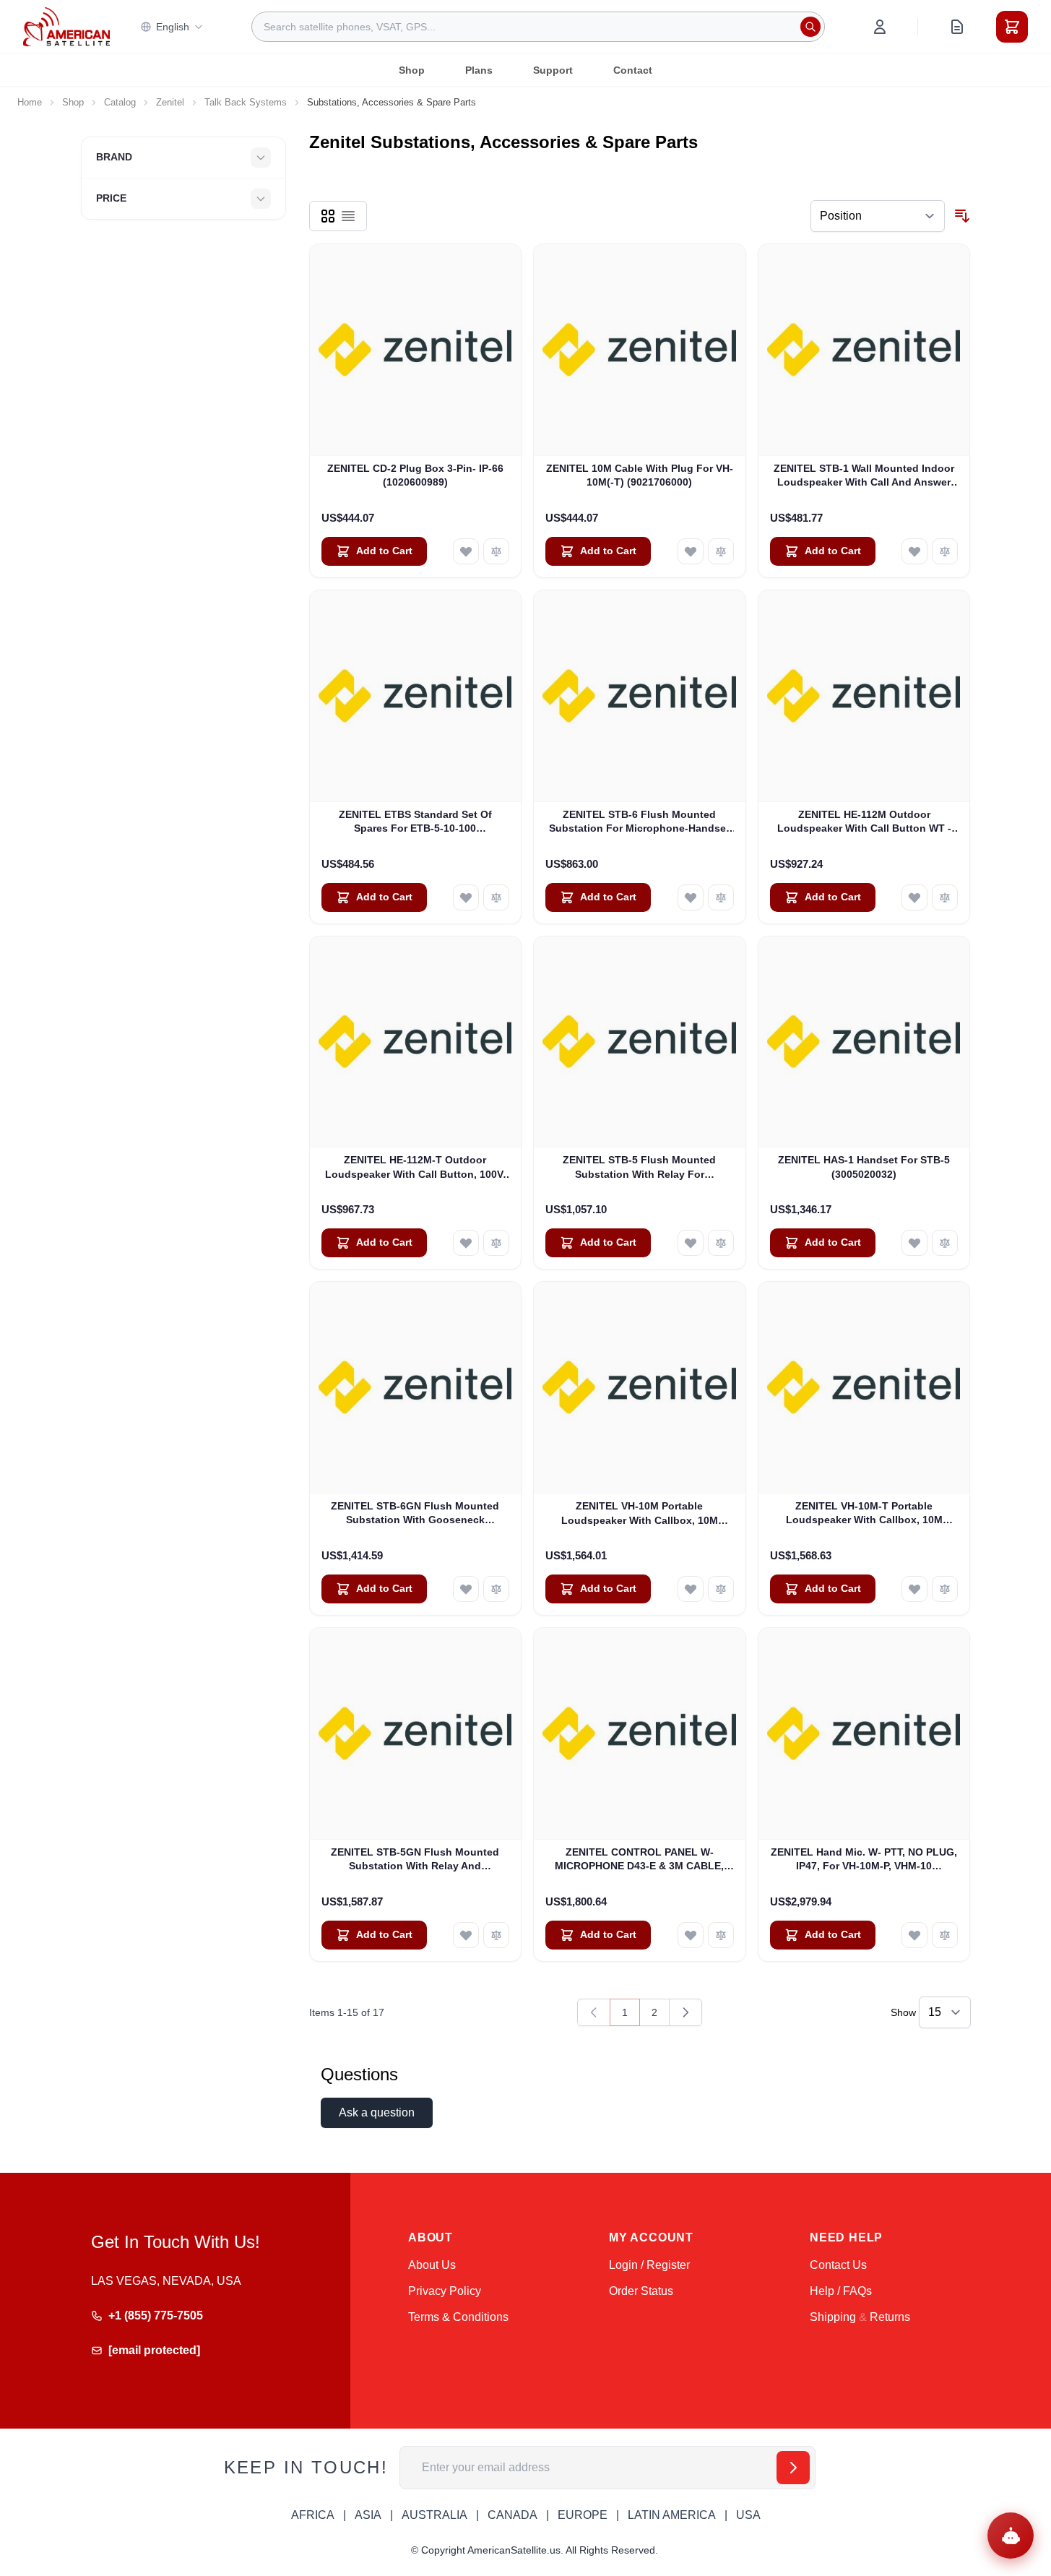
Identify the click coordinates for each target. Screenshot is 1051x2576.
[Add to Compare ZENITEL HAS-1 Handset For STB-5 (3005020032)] (945, 1243)
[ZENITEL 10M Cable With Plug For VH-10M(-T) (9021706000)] (640, 350)
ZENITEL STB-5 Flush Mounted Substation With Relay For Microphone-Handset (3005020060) (639, 1168)
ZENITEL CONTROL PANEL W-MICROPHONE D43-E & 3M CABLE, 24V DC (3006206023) (639, 1860)
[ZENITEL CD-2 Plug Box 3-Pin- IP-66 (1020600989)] (416, 350)
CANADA (512, 2515)
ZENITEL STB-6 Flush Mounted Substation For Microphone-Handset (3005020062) (639, 822)
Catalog (120, 102)
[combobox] (538, 27)
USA (748, 2515)
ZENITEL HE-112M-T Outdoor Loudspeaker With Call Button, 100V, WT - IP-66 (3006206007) (415, 1168)
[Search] (810, 27)
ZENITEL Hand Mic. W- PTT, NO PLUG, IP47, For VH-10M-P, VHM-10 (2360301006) (864, 1860)
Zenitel (170, 102)
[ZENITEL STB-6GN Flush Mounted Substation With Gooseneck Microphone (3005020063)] (416, 1388)
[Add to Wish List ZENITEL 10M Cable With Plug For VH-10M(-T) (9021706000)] (691, 551)
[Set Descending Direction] (962, 216)
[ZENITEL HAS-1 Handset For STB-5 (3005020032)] (864, 1042)
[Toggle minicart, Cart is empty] (1012, 27)
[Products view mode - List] (348, 216)
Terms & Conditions (458, 2317)
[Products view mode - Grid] (328, 216)
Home (30, 102)
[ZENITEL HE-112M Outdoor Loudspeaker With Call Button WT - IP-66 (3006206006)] (864, 696)
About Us (432, 2265)
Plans (479, 70)
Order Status (641, 2291)
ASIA (368, 2515)
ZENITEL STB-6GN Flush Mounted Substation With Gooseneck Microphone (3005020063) (415, 1514)
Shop (412, 70)
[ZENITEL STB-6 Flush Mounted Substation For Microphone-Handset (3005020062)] (640, 696)
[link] (594, 2012)
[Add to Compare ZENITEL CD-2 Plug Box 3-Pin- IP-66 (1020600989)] (496, 551)
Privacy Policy (445, 2291)
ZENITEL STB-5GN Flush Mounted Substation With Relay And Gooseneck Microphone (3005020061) (415, 1860)
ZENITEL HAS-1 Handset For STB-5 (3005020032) (864, 1167)
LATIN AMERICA (672, 2515)
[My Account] (880, 27)
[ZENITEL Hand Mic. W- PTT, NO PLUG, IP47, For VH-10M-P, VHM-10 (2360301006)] (864, 1734)
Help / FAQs (841, 2291)
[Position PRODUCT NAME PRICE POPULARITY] (878, 216)
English (173, 27)
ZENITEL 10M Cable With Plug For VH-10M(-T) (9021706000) (640, 475)
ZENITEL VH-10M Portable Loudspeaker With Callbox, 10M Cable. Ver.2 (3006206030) (640, 1514)
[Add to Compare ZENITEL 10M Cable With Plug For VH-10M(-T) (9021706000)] (721, 551)
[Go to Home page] (66, 26)
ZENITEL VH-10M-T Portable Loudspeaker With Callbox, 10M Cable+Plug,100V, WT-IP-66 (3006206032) (864, 1514)
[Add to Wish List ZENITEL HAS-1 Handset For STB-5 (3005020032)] (914, 1243)
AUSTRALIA (434, 2515)
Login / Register (649, 2265)
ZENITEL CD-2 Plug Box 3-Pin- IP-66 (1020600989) (415, 475)
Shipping (833, 2317)
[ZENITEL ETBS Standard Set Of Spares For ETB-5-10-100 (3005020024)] (416, 696)
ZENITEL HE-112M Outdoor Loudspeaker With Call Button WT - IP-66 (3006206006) (864, 822)
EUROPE (583, 2515)
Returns (890, 2317)
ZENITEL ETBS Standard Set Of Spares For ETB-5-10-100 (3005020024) (415, 822)
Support (553, 70)
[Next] (685, 2012)
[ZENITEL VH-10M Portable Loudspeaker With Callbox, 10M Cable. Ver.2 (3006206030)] (640, 1388)
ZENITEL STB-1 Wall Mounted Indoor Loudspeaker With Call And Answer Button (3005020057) (864, 476)
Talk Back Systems (246, 102)
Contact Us (838, 2265)
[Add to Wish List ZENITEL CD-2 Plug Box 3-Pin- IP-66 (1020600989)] (466, 551)
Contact (633, 70)
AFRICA (313, 2515)
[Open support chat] (1011, 2536)
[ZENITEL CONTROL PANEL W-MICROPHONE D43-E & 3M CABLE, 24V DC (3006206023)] (640, 1734)
